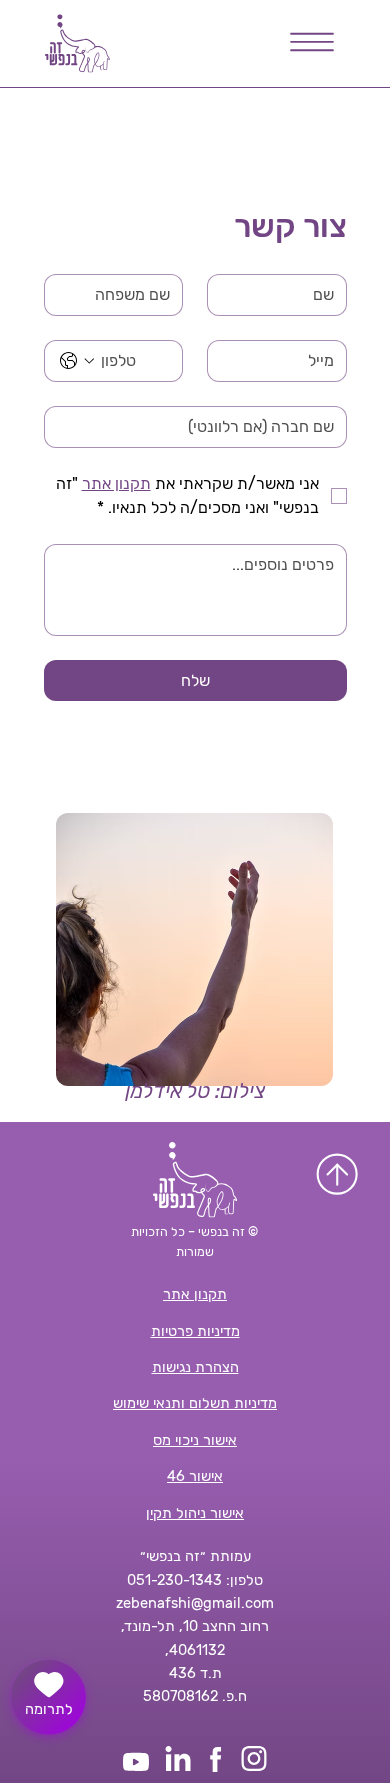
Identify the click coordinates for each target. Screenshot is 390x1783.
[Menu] (313, 42)
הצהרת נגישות (195, 1367)
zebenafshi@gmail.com (195, 1603)
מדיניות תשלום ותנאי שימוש (195, 1403)
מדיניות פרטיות (195, 1331)
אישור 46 (195, 1476)
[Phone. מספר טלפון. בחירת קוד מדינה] (77, 361)
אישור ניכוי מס (195, 1440)
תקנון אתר (195, 1294)
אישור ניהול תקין (195, 1513)
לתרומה (49, 1709)
